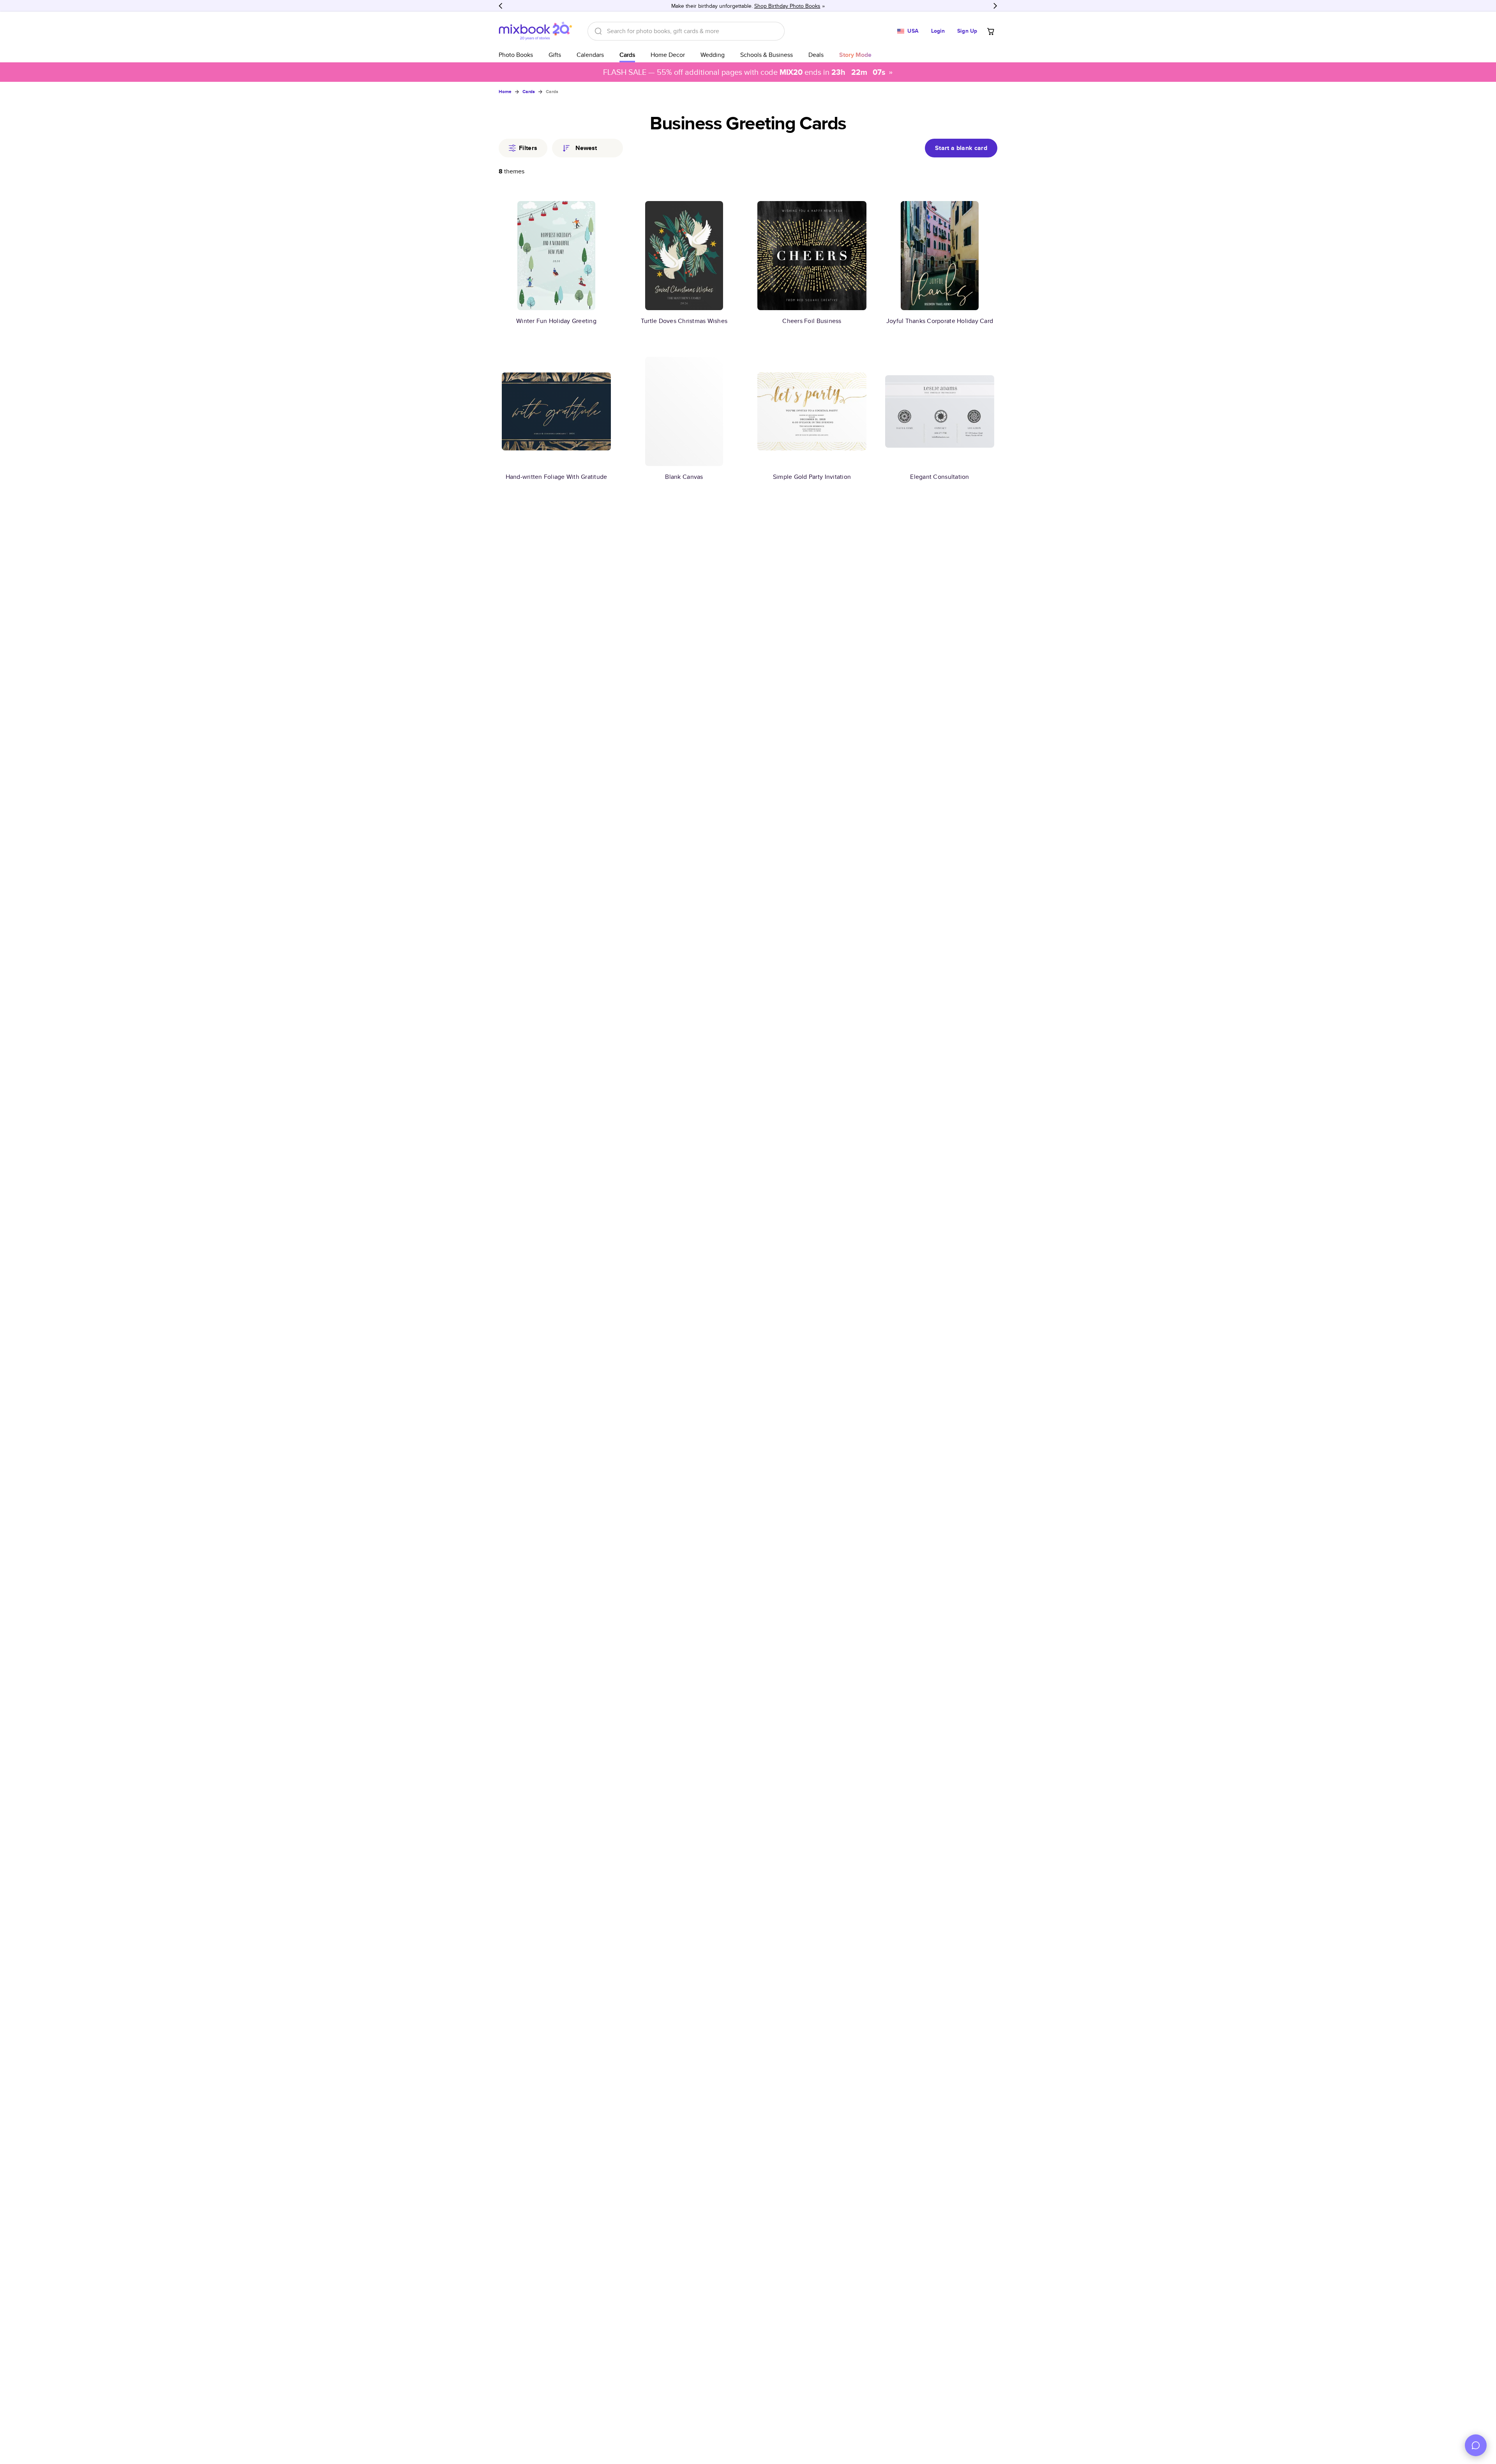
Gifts (555, 55)
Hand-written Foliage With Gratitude (557, 477)
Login (938, 31)
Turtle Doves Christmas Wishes (684, 321)
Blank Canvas (684, 477)
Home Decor (668, 55)
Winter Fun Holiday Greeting (556, 321)
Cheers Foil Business (812, 321)
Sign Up (967, 31)
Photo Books (516, 55)
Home (505, 92)
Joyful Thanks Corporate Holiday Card (940, 321)
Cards (627, 55)
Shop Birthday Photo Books (787, 6)
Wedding (713, 55)
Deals (816, 55)
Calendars (590, 55)
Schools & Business (767, 55)
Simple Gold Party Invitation (812, 477)
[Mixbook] (535, 31)
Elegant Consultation (939, 477)
